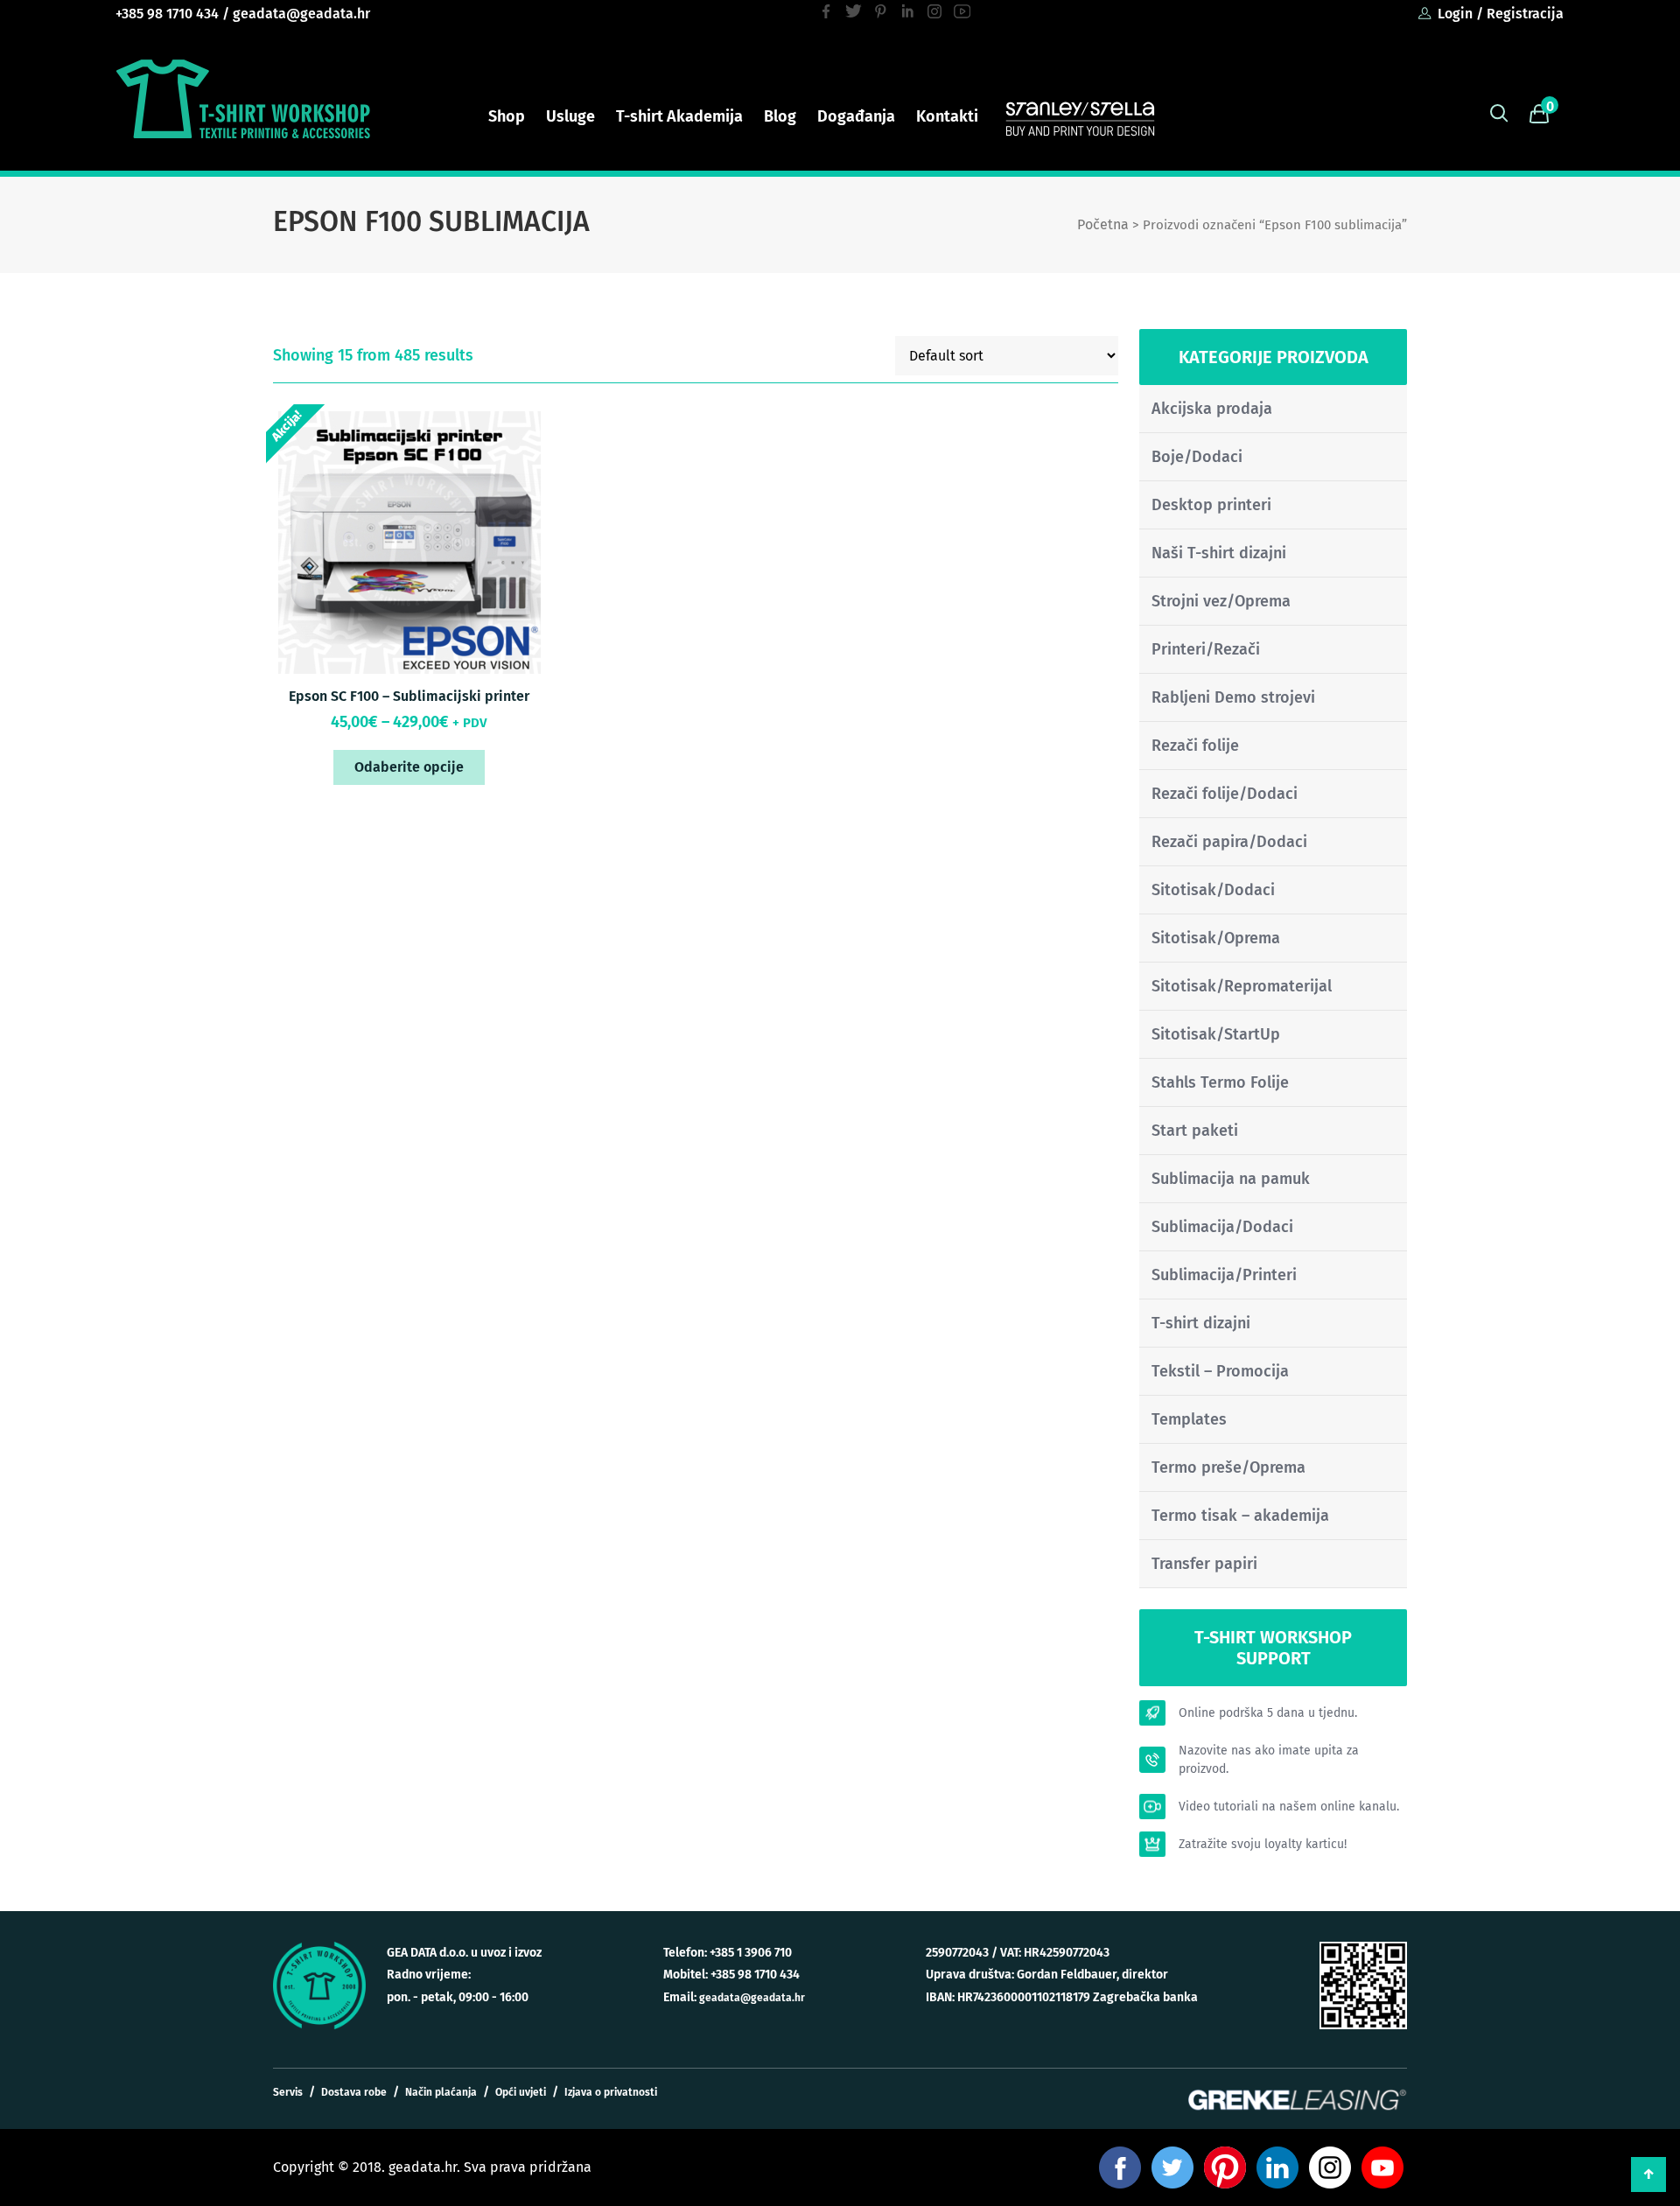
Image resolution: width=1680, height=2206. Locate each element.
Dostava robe (354, 2092)
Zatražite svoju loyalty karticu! (1263, 1844)
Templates (1189, 1419)
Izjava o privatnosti (611, 2092)
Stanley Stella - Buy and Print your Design (1080, 117)
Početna (1103, 224)
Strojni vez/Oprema (1221, 601)
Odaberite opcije (409, 767)
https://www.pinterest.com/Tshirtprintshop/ (881, 11)
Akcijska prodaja (1212, 409)
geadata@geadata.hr (301, 14)
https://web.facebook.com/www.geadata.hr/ (826, 11)
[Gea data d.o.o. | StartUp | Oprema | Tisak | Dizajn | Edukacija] (243, 99)
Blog (780, 116)
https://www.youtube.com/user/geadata (962, 11)
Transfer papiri (1204, 1564)
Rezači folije (1195, 746)
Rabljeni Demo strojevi (1233, 697)
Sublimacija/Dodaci (1222, 1227)
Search (1499, 114)
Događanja (856, 116)
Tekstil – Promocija (1220, 1371)
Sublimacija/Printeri (1224, 1275)
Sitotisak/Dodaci (1213, 890)
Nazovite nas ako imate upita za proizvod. (1269, 1760)
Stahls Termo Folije (1220, 1082)
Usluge (570, 116)
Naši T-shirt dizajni (1219, 553)
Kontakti (947, 116)
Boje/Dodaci (1197, 457)
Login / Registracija (1501, 14)
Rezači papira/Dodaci (1229, 842)
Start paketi (1195, 1131)
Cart (1539, 114)
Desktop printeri (1211, 505)
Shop (507, 116)
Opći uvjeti (521, 2092)
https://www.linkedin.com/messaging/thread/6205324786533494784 (908, 11)
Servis (288, 2092)
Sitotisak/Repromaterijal (1242, 986)
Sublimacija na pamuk (1231, 1179)
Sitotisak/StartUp (1216, 1034)
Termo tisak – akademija (1240, 1516)
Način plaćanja (441, 2092)
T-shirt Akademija (679, 116)
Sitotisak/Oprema (1216, 938)
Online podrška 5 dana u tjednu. (1268, 1713)
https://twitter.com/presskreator (854, 11)
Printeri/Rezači (1206, 649)
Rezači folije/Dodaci (1225, 794)
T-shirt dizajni (1201, 1323)
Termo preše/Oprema (1228, 1467)
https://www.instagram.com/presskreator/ (935, 11)
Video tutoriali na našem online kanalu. (1289, 1807)
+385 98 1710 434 (167, 14)
